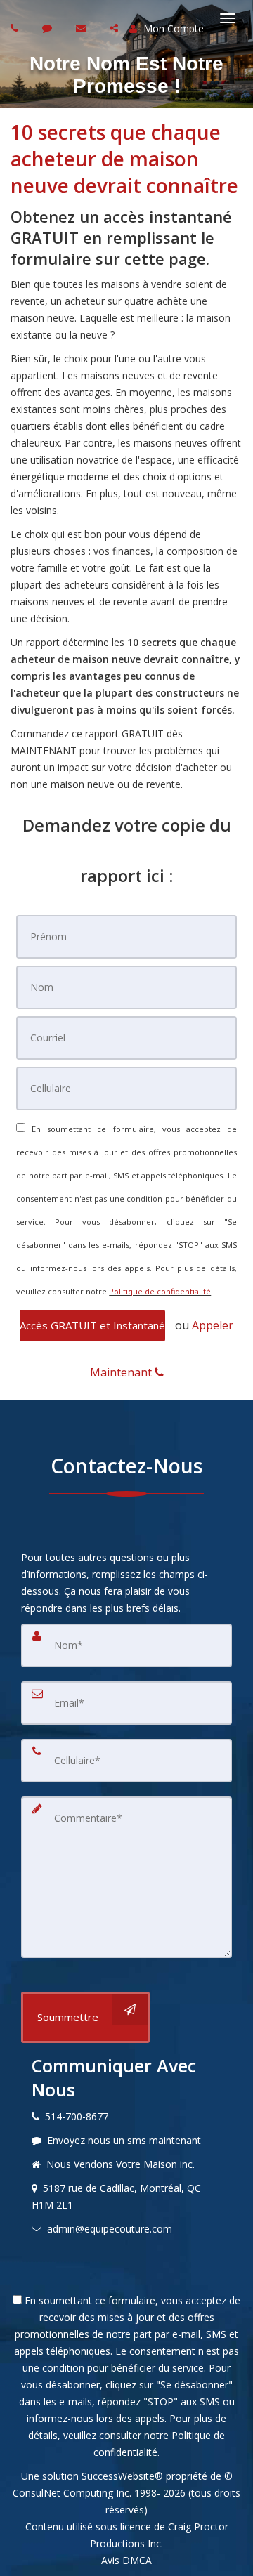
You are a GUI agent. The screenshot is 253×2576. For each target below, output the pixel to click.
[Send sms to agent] (49, 28)
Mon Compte (172, 28)
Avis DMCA (126, 2560)
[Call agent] (16, 28)
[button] (92, 1326)
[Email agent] (83, 28)
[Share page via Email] (116, 28)
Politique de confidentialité (160, 1291)
